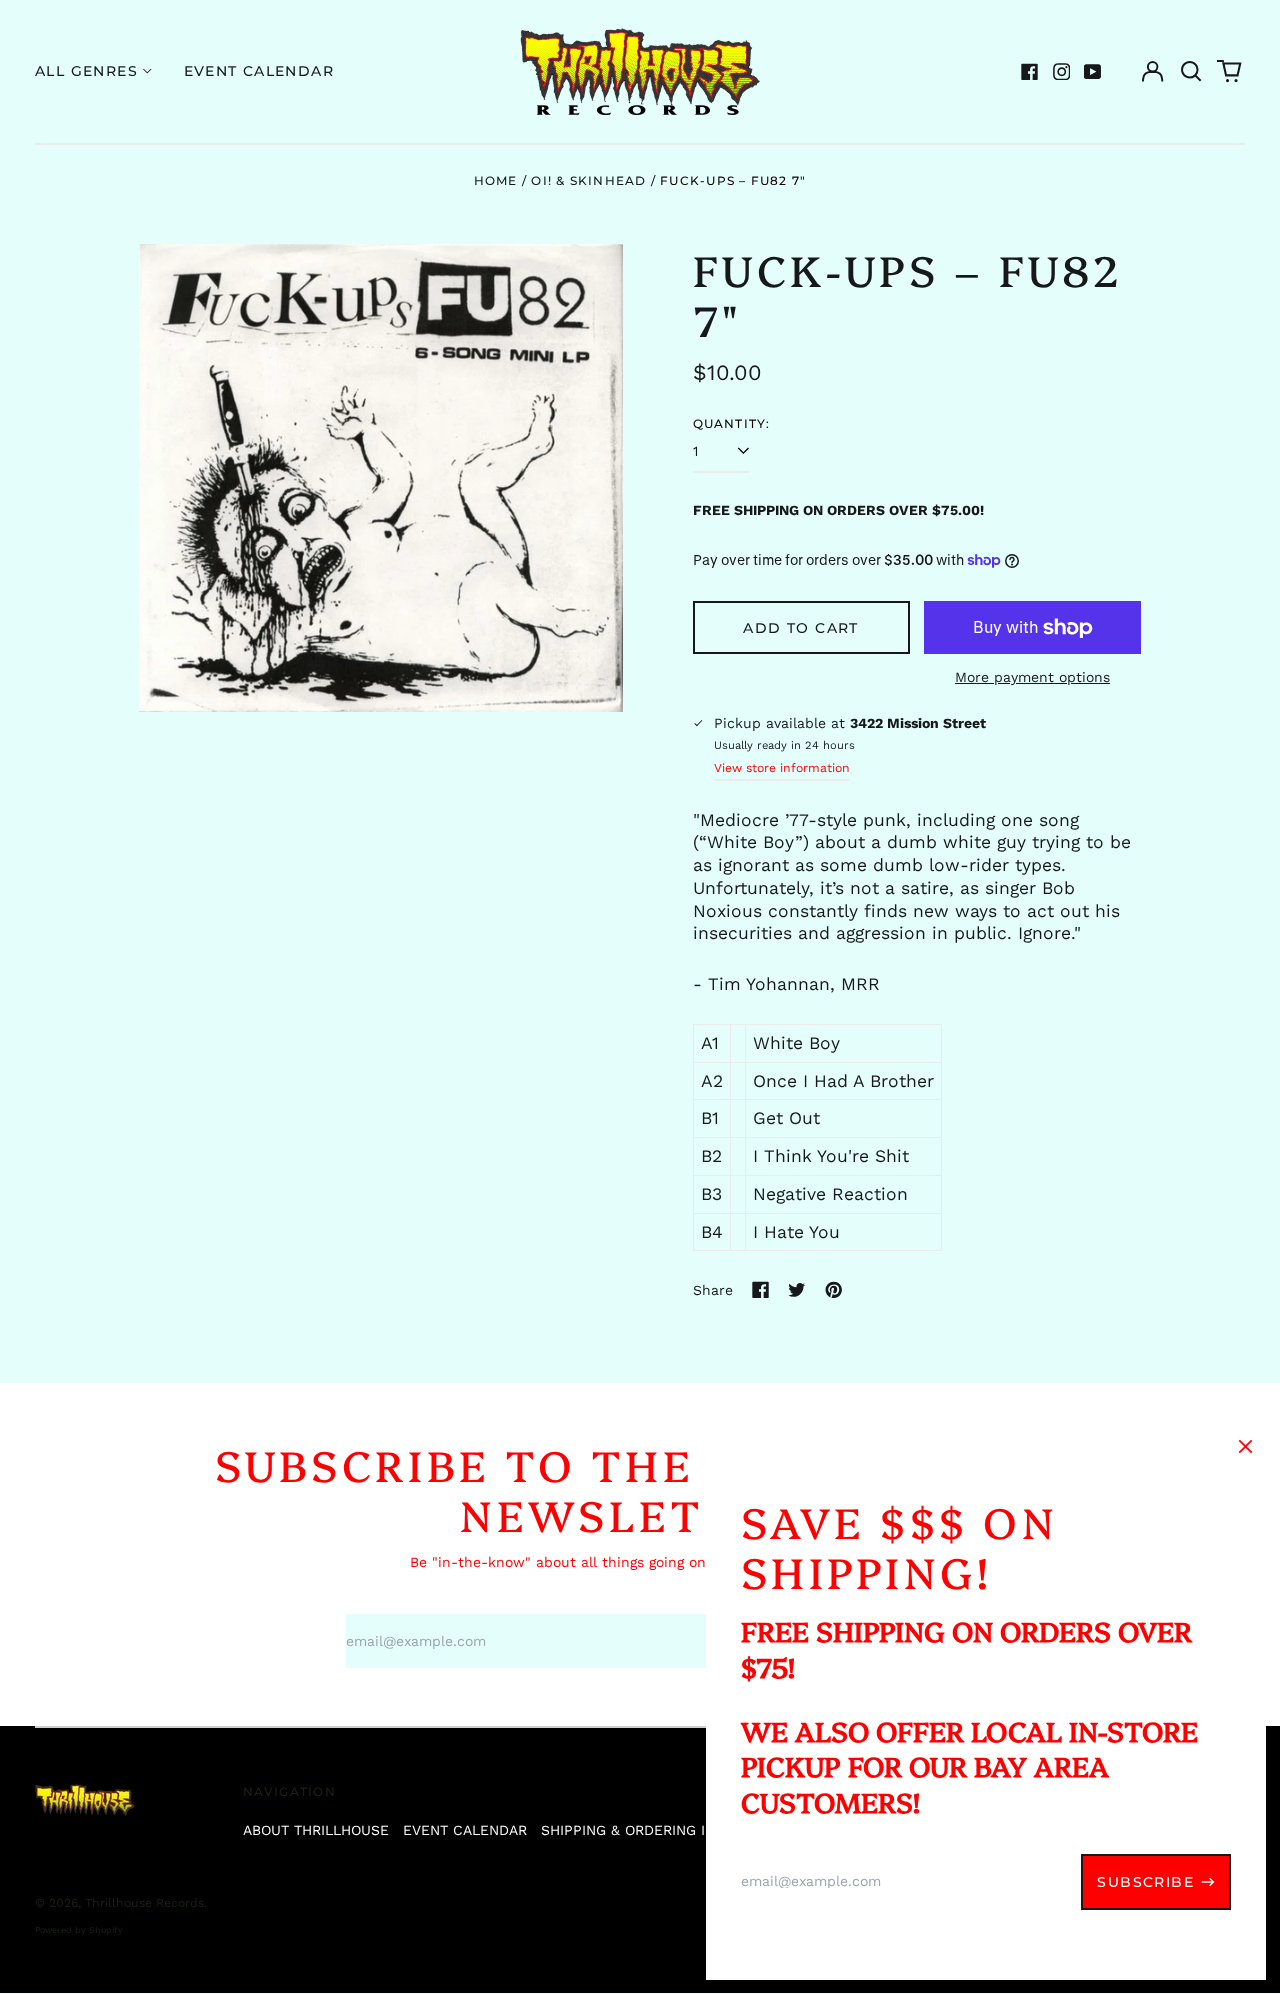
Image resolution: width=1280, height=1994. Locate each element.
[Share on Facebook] (761, 1290)
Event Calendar (259, 71)
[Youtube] (1093, 72)
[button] (1191, 72)
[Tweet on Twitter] (797, 1290)
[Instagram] (1062, 72)
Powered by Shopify (79, 1930)
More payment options (1032, 677)
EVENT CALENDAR (465, 1830)
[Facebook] (1030, 72)
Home (496, 180)
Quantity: (732, 423)
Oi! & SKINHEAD (588, 180)
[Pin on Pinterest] (834, 1290)
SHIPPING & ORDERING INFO (637, 1830)
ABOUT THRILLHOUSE (316, 1830)
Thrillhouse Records (144, 1903)
